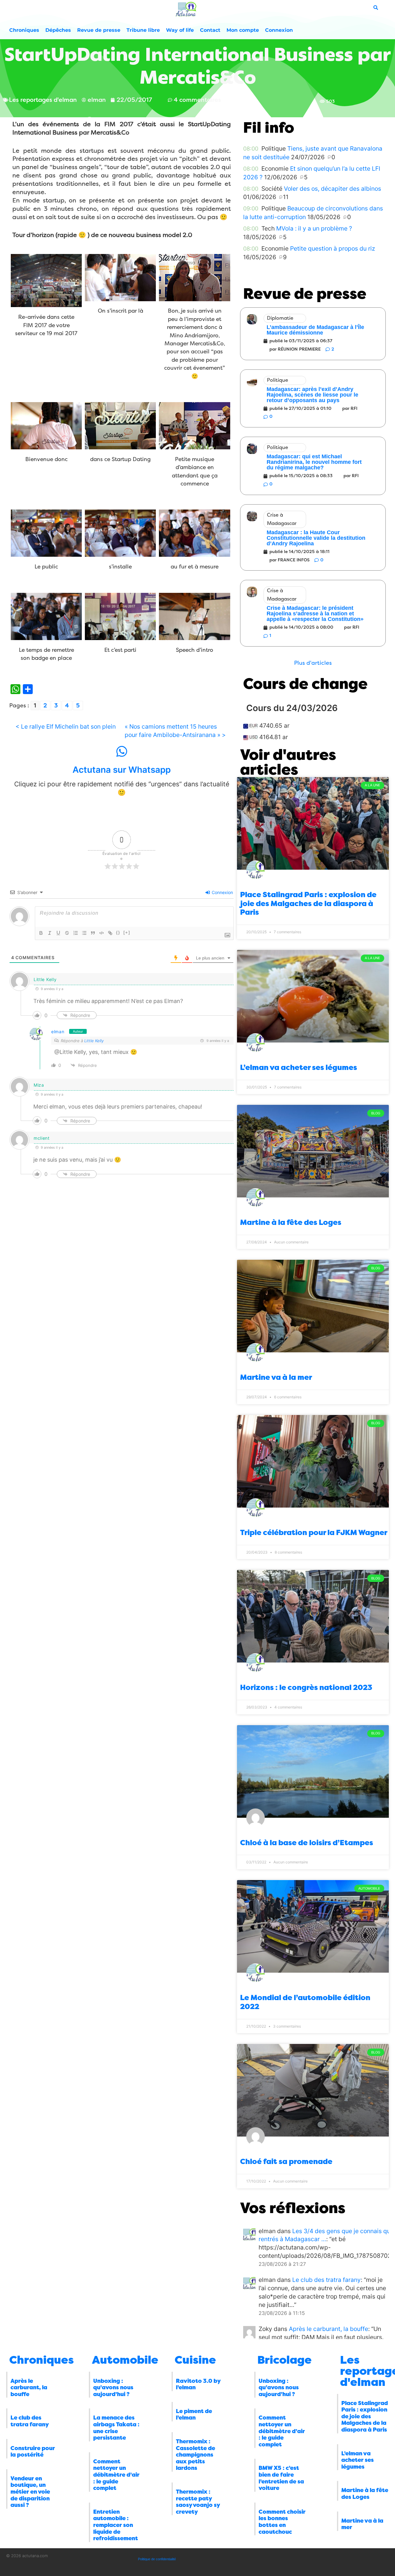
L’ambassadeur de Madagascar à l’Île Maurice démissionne (315, 330)
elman (58, 1032)
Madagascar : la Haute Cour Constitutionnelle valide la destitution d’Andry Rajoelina (316, 538)
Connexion (279, 30)
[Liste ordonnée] (76, 933)
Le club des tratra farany (326, 2280)
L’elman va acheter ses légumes (299, 1067)
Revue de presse (99, 30)
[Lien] (110, 933)
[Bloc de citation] (93, 933)
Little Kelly (94, 1041)
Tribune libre (143, 30)
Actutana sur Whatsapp (122, 770)
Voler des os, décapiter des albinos (333, 189)
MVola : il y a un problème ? (314, 228)
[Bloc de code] (102, 933)
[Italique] (50, 933)
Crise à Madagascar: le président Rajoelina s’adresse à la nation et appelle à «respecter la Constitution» (315, 614)
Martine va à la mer (276, 1377)
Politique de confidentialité (157, 2559)
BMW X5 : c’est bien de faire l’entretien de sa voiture (281, 2478)
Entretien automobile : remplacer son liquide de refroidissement (116, 2525)
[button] (313, 663)
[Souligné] (58, 933)
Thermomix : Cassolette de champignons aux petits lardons (195, 2455)
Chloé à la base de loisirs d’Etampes (307, 1843)
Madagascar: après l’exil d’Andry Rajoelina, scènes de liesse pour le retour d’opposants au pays (312, 395)
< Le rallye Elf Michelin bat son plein (66, 726)
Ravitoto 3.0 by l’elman (198, 2384)
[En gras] (41, 933)
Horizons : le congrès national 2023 (306, 1688)
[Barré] (67, 933)
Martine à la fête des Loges (291, 1222)
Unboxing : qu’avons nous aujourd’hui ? (113, 2388)
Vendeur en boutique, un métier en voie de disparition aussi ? (30, 2492)
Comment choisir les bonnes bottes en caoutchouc (282, 2522)
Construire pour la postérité (33, 2452)
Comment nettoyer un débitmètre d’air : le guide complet (116, 2475)
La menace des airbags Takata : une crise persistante (116, 2428)
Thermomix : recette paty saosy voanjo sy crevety (198, 2502)
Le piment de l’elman (194, 2415)
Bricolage (285, 2360)
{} (118, 932)
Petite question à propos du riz (333, 248)
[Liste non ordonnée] (84, 933)
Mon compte (243, 30)
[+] (127, 932)
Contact (210, 30)
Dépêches (58, 30)
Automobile (125, 2360)
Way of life (180, 30)
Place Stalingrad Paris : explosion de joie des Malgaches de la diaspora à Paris (308, 904)
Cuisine (195, 2360)
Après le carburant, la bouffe (328, 2329)
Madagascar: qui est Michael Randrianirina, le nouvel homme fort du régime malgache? (314, 462)
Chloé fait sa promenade (286, 2162)
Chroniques (24, 30)
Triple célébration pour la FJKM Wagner (314, 1533)
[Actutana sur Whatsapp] (122, 751)
